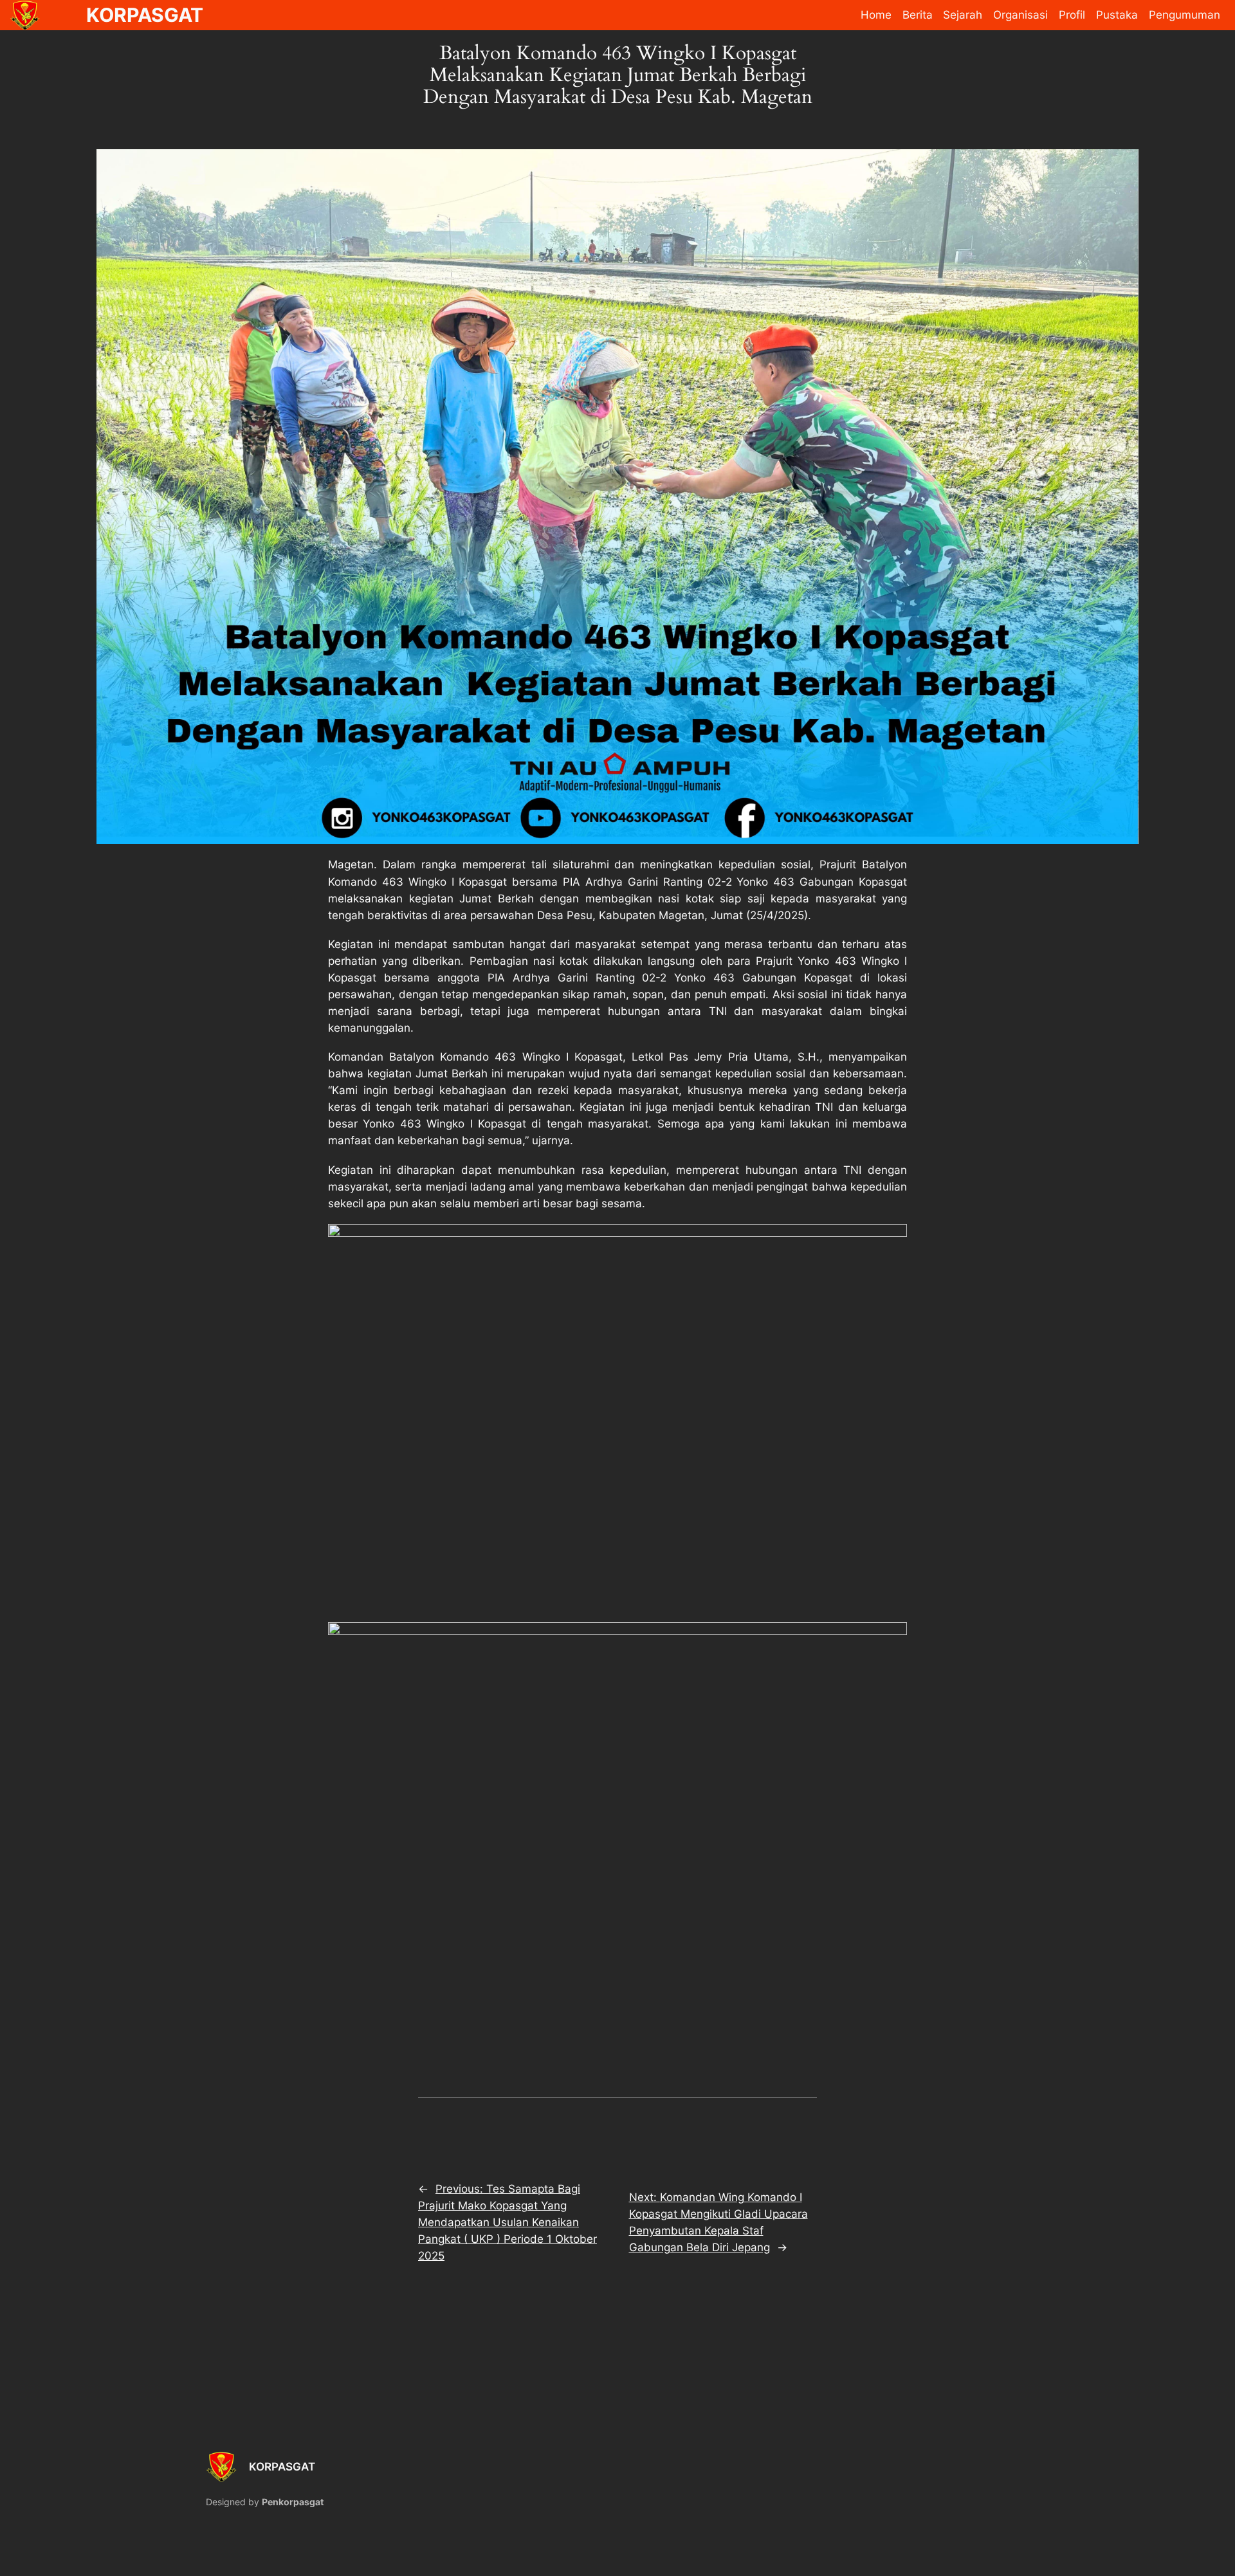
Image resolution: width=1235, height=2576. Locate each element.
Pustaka (1117, 15)
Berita (918, 15)
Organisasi (1020, 15)
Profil (1072, 15)
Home (876, 15)
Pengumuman (1185, 15)
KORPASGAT (282, 2467)
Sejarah (963, 15)
